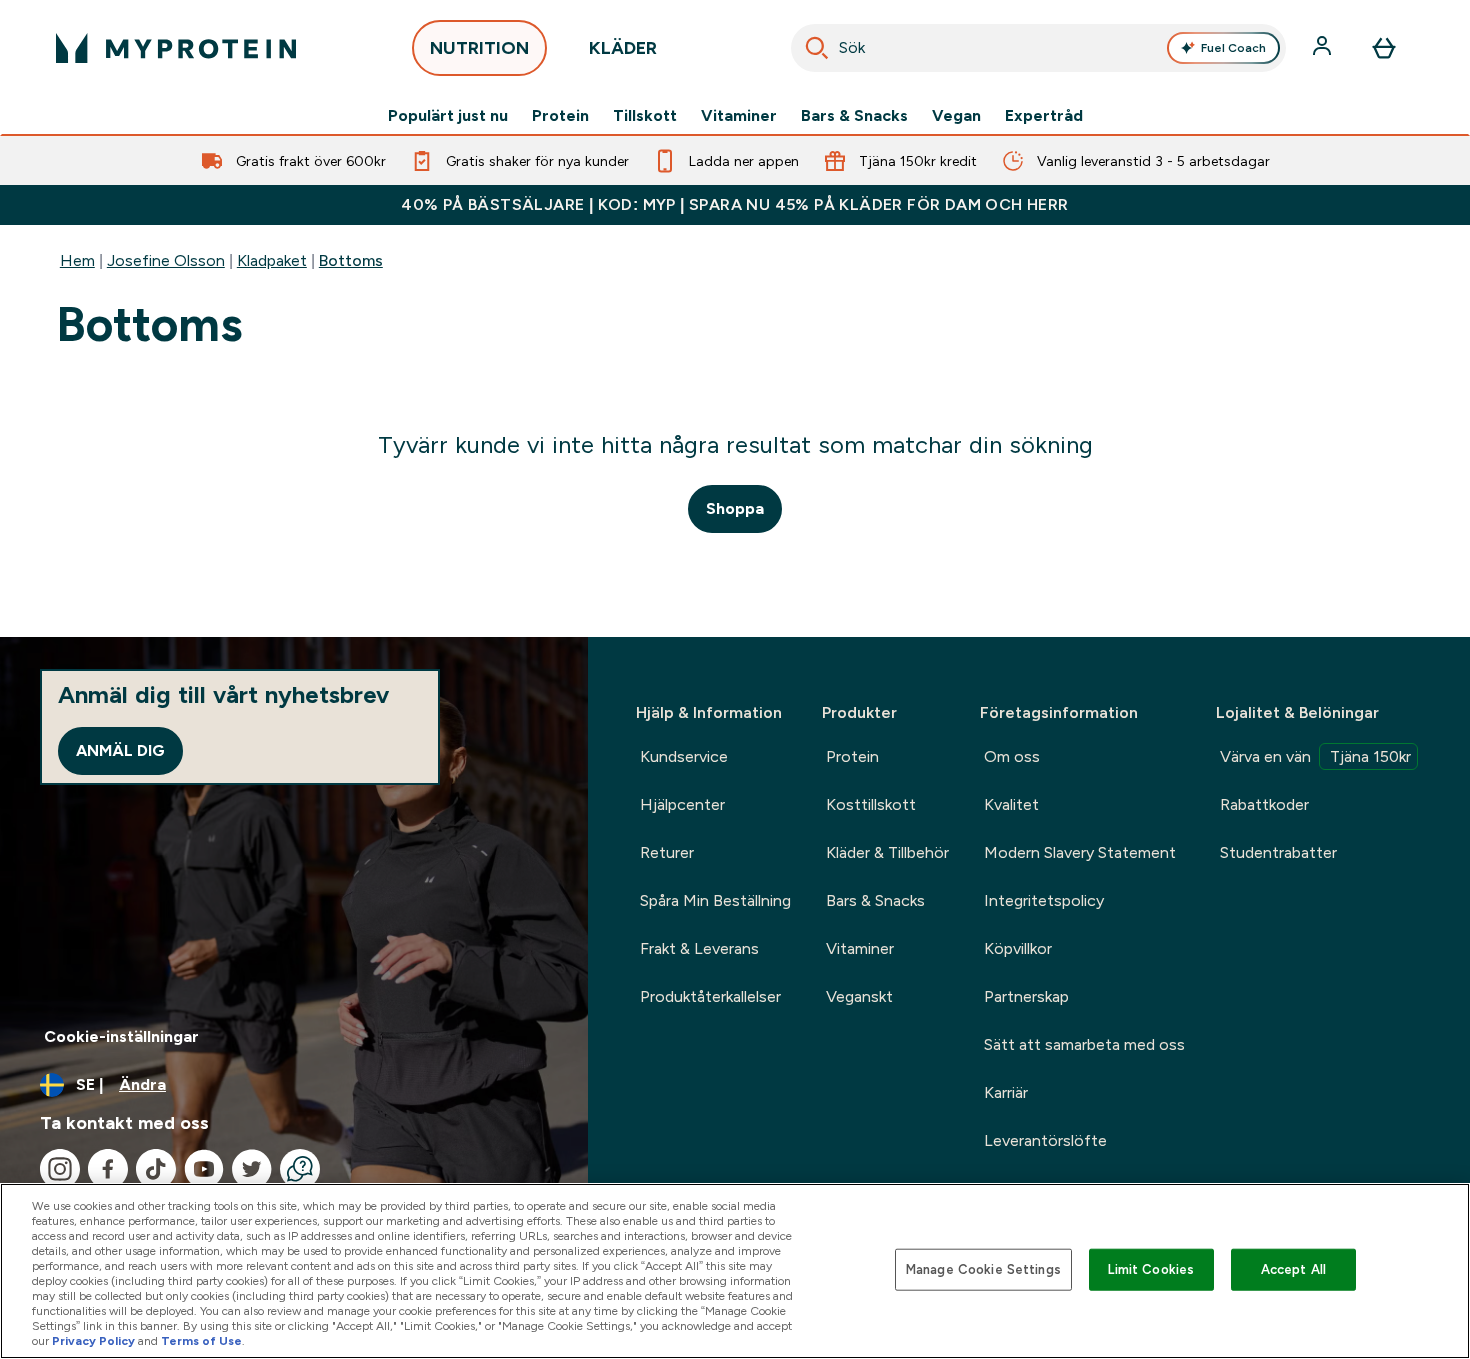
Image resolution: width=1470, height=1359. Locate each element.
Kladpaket (272, 260)
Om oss (1012, 756)
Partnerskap (1026, 996)
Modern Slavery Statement (1080, 852)
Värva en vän (1315, 756)
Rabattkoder (1264, 804)
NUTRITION (479, 48)
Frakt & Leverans (699, 948)
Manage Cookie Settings (983, 1269)
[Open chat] (300, 1169)
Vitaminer (739, 116)
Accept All (1293, 1269)
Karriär (1006, 1092)
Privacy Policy (93, 1341)
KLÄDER (623, 48)
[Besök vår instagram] (60, 1169)
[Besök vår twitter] (252, 1169)
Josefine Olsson (166, 260)
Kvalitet (1011, 804)
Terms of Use (201, 1341)
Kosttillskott (871, 804)
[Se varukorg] (1384, 48)
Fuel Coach (1233, 48)
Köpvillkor (1018, 948)
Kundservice (684, 756)
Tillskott (645, 116)
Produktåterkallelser (710, 996)
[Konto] (1324, 48)
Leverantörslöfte (1045, 1140)
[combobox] (1039, 48)
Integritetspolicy (1044, 900)
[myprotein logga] (176, 48)
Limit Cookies (1151, 1269)
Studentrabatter (1278, 852)
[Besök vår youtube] (204, 1169)
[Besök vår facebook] (108, 1169)
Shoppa (735, 508)
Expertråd (1044, 116)
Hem (77, 260)
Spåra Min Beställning (715, 900)
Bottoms (351, 260)
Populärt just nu (448, 116)
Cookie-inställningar (121, 1036)
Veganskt (859, 996)
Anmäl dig (120, 750)
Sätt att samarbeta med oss (1084, 1044)
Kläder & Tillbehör (887, 852)
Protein (560, 116)
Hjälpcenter (682, 804)
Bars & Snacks (854, 116)
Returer (667, 852)
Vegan (956, 116)
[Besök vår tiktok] (156, 1169)
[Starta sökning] (817, 48)
